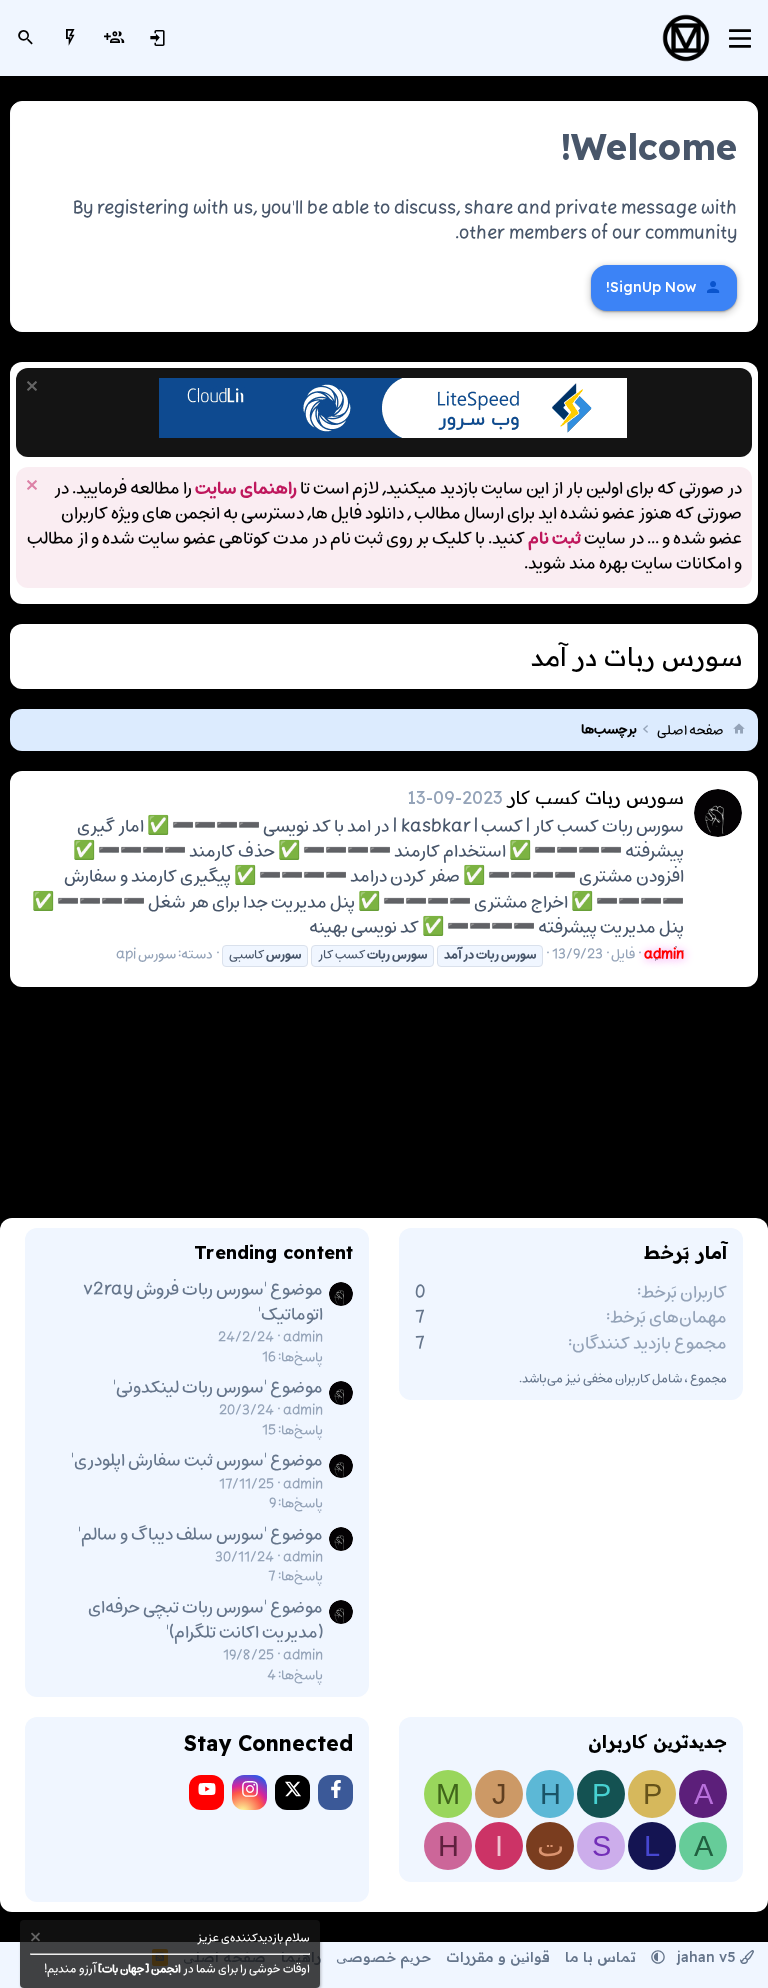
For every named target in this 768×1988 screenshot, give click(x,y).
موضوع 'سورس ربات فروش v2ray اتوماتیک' (203, 1302)
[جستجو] (26, 38)
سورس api (146, 954)
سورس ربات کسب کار (596, 797)
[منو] (740, 38)
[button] (658, 1957)
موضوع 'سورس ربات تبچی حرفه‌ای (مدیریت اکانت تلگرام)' (205, 1620)
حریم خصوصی (383, 1957)
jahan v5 (706, 1957)
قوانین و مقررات (498, 1957)
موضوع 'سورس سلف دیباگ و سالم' (200, 1535)
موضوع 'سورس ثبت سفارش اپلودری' (197, 1461)
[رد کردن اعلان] (34, 388)
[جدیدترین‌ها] (70, 38)
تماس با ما (600, 1957)
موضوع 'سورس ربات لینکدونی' (218, 1388)
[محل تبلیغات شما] (393, 434)
